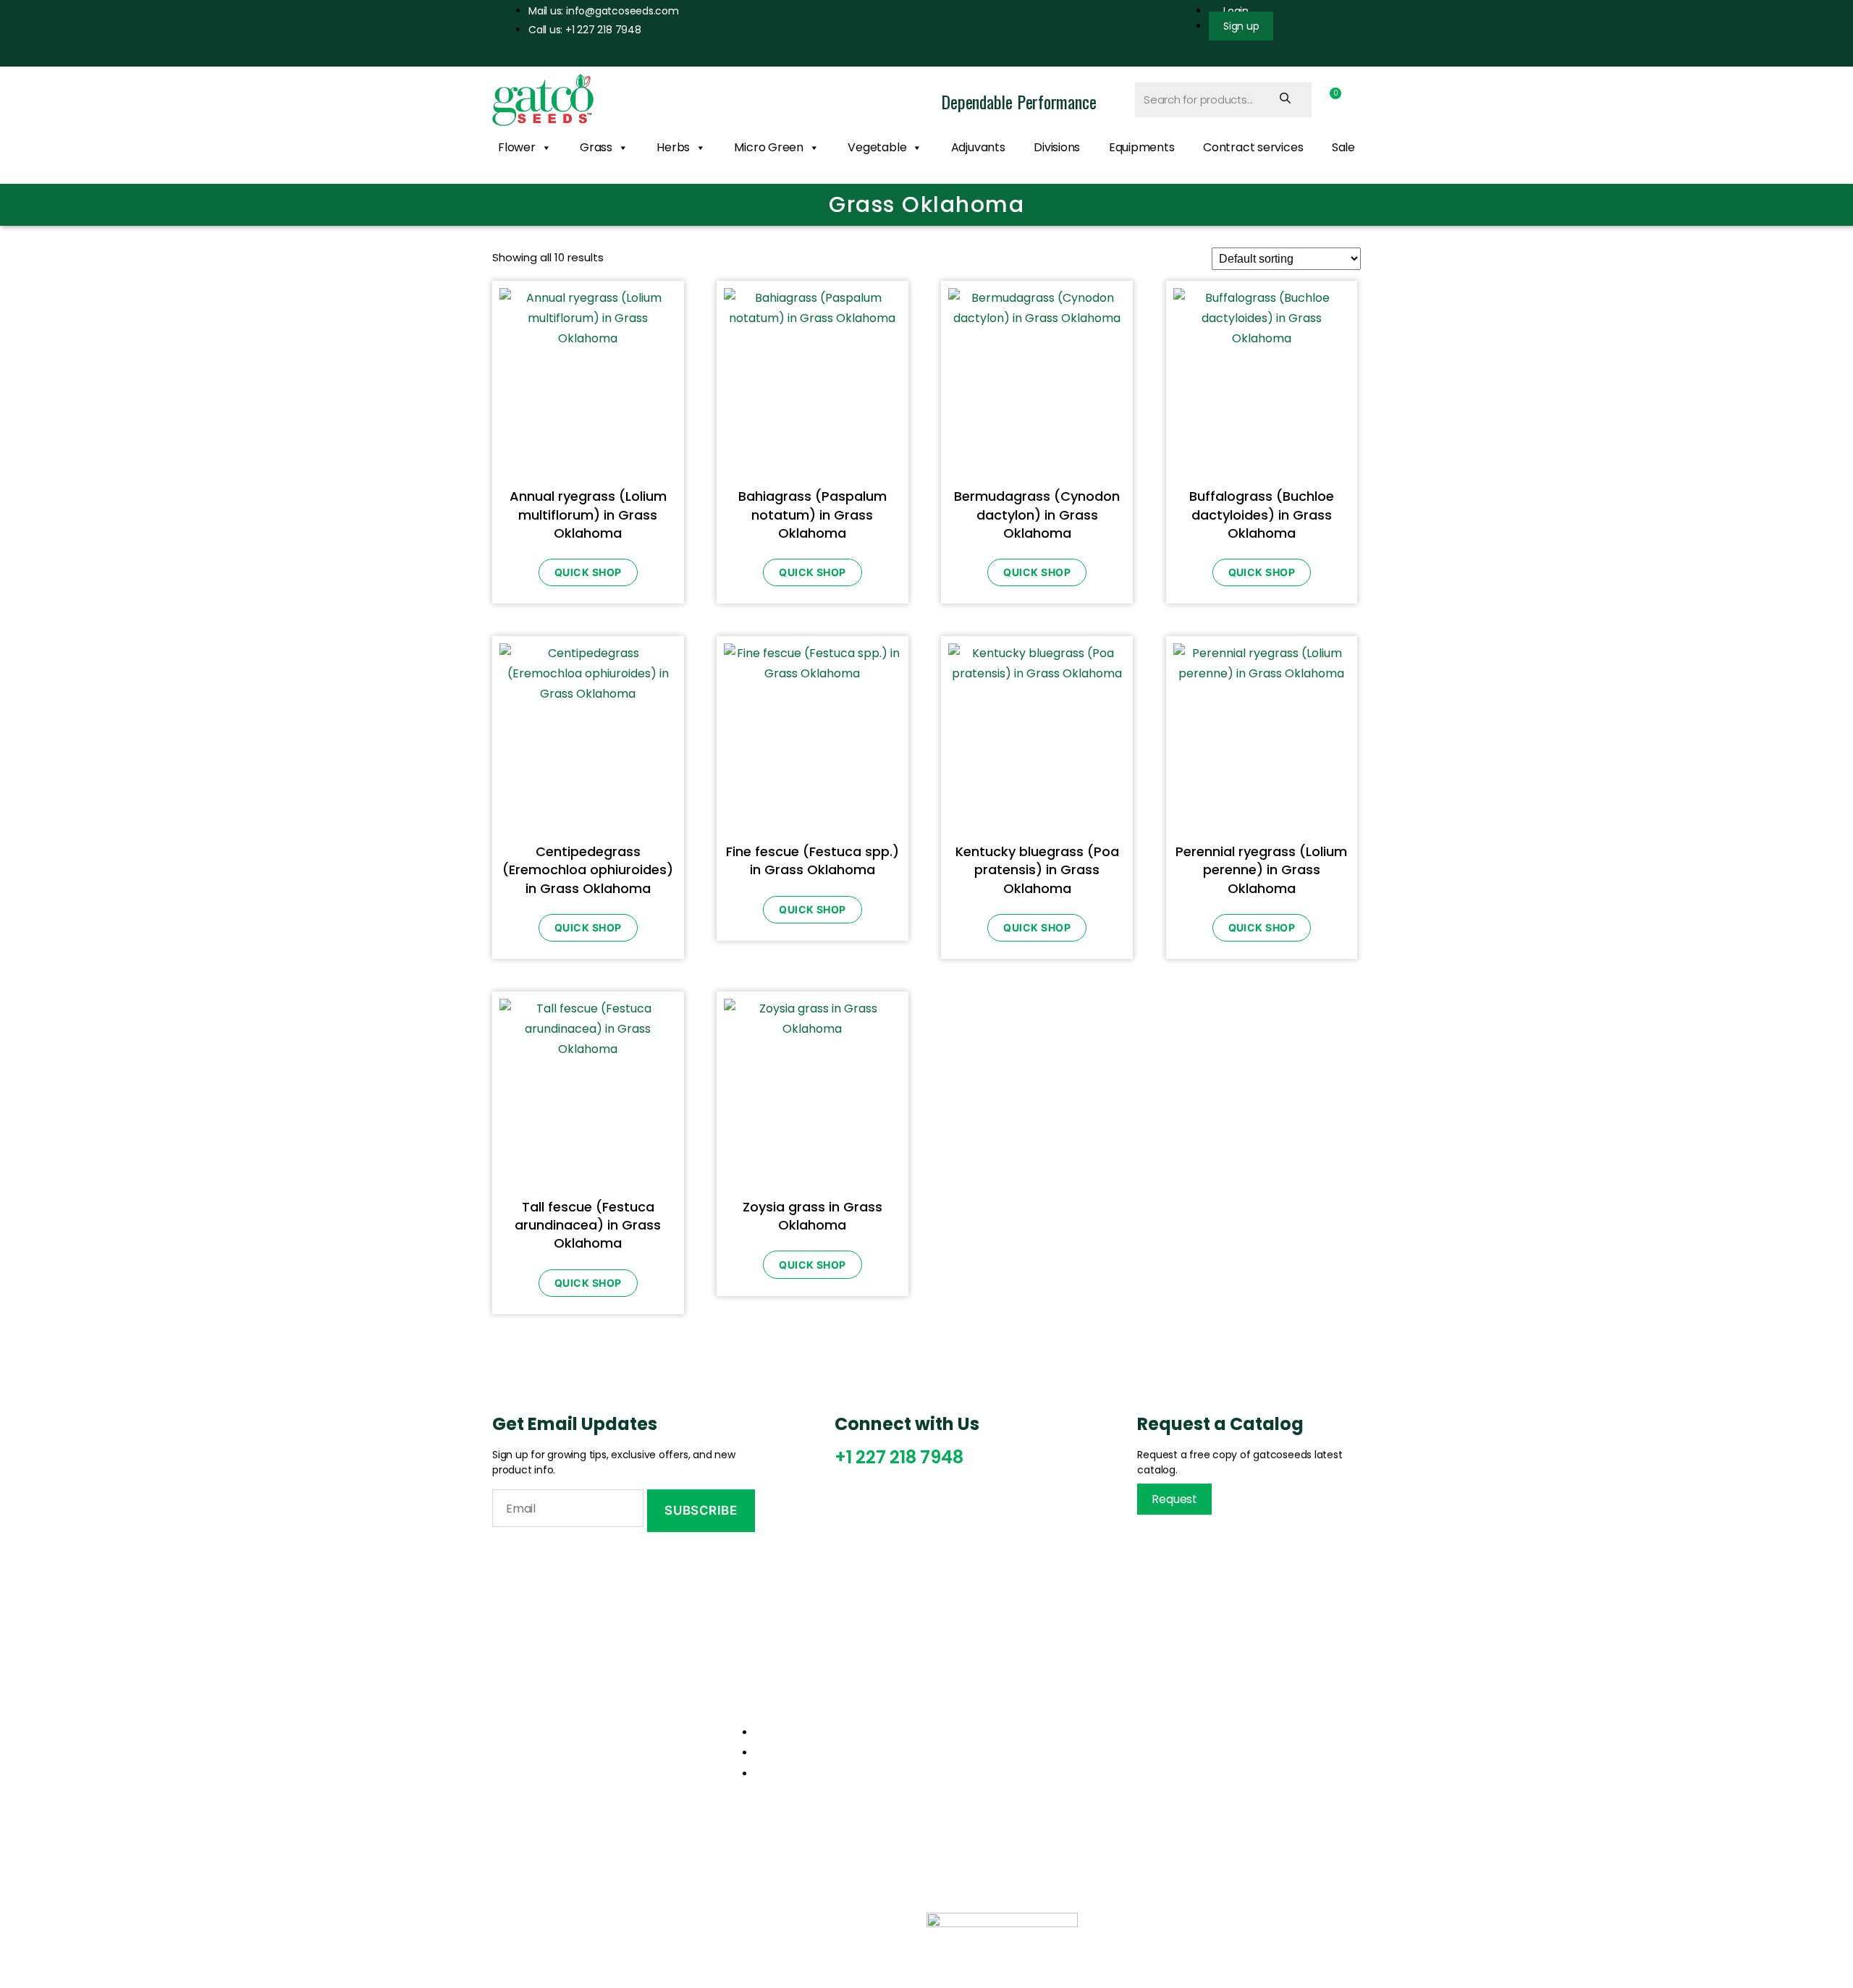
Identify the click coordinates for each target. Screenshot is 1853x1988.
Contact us (975, 1790)
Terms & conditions (1225, 1764)
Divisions (1057, 147)
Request (1174, 1499)
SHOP (750, 1921)
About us (969, 1739)
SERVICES (679, 1921)
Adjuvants (978, 147)
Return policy (1208, 1739)
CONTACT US (831, 1921)
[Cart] (1331, 99)
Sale (1343, 147)
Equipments (1142, 147)
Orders (1191, 1714)
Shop (959, 1764)
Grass (596, 147)
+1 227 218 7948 (899, 1457)
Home (961, 1714)
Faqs (1184, 1790)
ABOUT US (597, 1921)
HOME (523, 1921)
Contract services (1253, 147)
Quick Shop (588, 572)
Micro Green (769, 147)
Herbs (673, 147)
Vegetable (877, 147)
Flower (517, 147)
